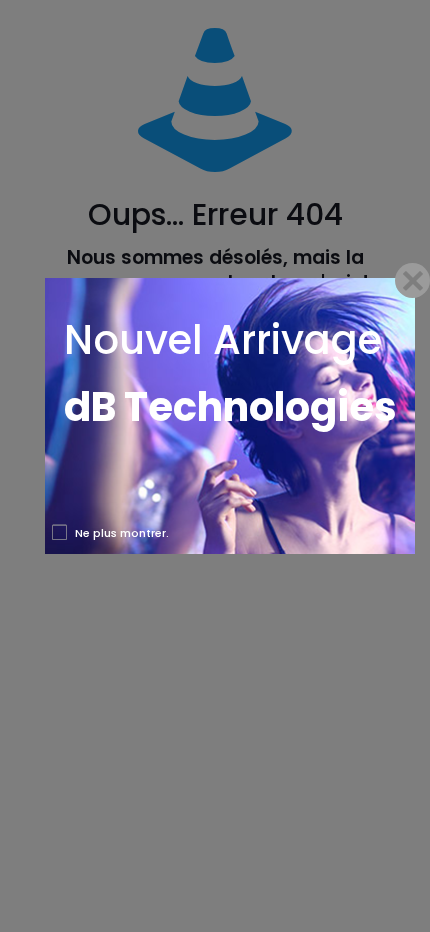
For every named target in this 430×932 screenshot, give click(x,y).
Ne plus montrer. (122, 533)
